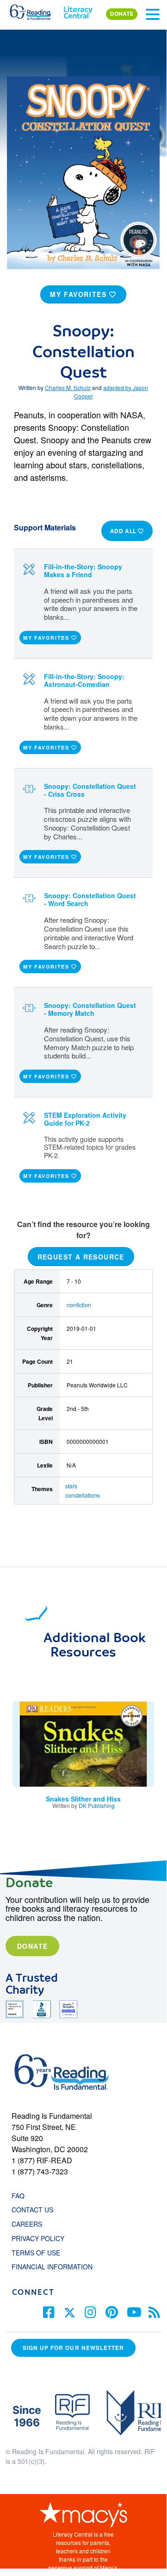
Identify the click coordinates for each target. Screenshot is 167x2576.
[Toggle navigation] (153, 14)
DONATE (122, 14)
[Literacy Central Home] (78, 10)
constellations (83, 1495)
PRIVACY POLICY (38, 2238)
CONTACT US (35, 2210)
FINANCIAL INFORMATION (52, 2267)
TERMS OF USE (40, 2253)
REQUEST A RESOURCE (81, 1256)
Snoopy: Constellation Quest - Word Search (90, 899)
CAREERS (27, 2224)
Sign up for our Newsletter (73, 2348)
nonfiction (79, 1305)
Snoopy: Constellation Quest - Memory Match (90, 1009)
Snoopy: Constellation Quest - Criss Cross (90, 790)
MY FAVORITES (80, 294)
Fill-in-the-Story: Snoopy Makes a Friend (83, 570)
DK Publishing (97, 1805)
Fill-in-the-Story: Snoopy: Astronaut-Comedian (84, 680)
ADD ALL (124, 531)
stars (71, 1486)
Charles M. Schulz (68, 387)
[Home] (36, 10)
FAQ (18, 2196)
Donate (32, 1946)
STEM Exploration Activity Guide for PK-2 (85, 1119)
